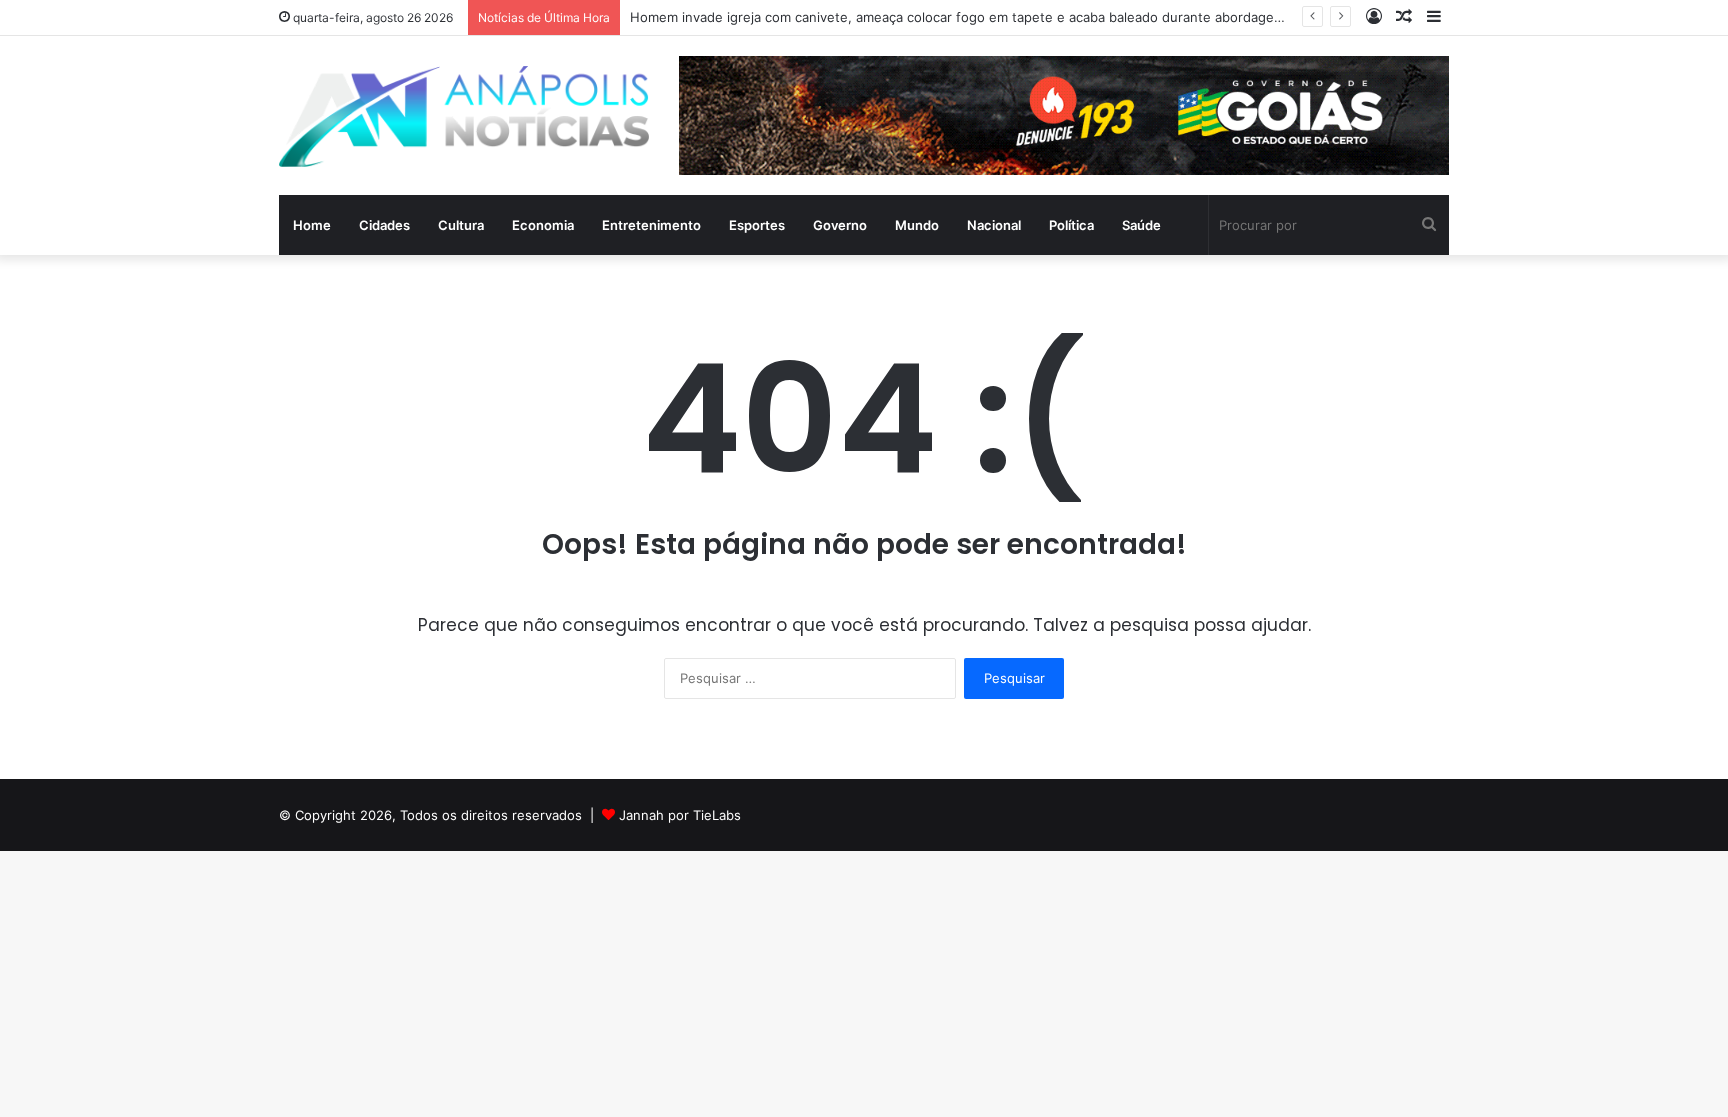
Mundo (917, 225)
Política (1071, 225)
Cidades (384, 225)
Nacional (994, 225)
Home (312, 225)
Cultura (461, 225)
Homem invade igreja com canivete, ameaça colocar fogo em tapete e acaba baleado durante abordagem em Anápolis (997, 17)
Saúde (1141, 225)
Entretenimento (651, 225)
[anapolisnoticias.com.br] (464, 116)
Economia (543, 225)
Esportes (757, 225)
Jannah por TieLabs (680, 815)
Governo (840, 225)
